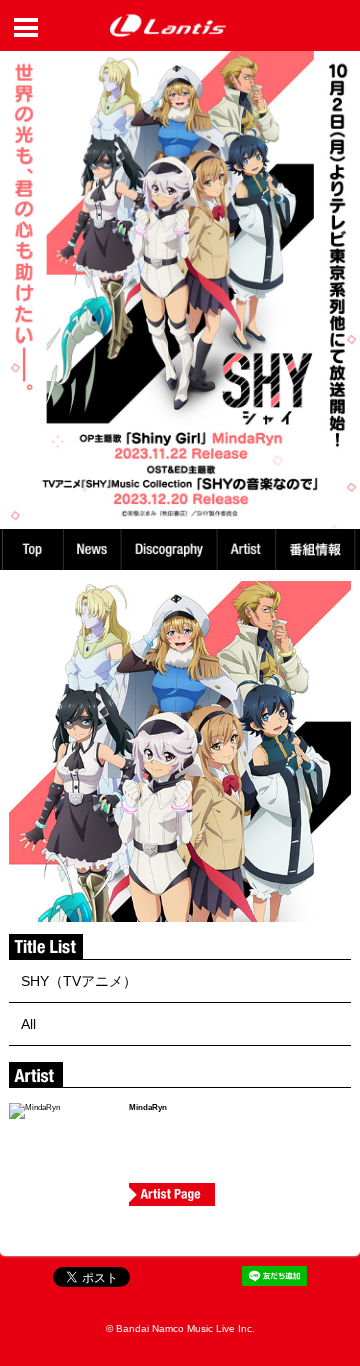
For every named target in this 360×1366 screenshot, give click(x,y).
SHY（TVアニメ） (79, 981)
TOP (32, 549)
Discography (171, 549)
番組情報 (318, 549)
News (92, 549)
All (28, 1024)
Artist (249, 549)
